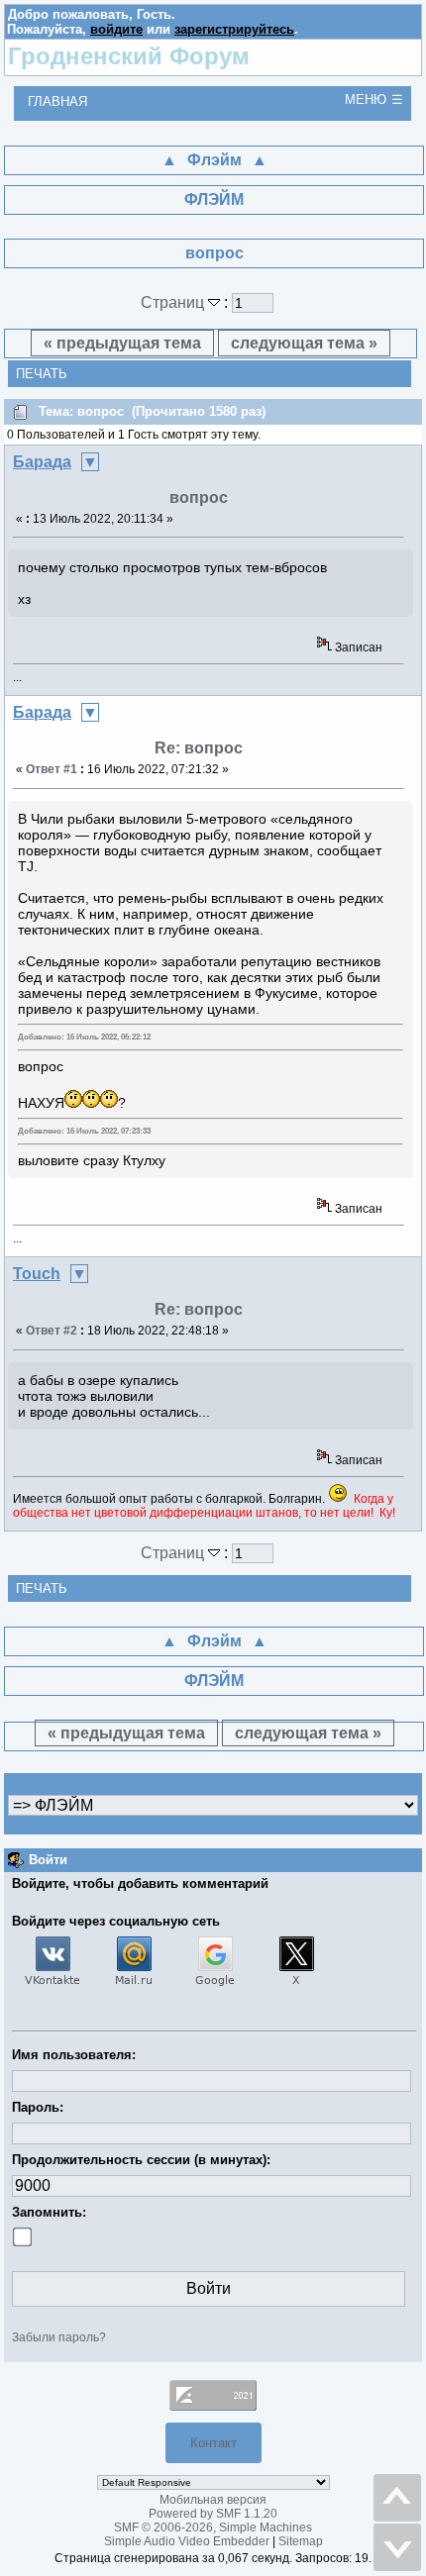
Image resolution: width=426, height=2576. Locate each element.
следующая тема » (304, 343)
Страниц (174, 302)
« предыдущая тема (122, 343)
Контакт (213, 2443)
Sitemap (301, 2541)
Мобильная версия (213, 2500)
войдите (116, 29)
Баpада (42, 462)
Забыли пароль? (59, 2337)
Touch (37, 1274)
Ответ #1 (52, 769)
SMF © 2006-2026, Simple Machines (213, 2527)
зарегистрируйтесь (234, 29)
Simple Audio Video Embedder (187, 2541)
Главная (57, 101)
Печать (42, 374)
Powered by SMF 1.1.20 (213, 2514)
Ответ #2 (52, 1331)
